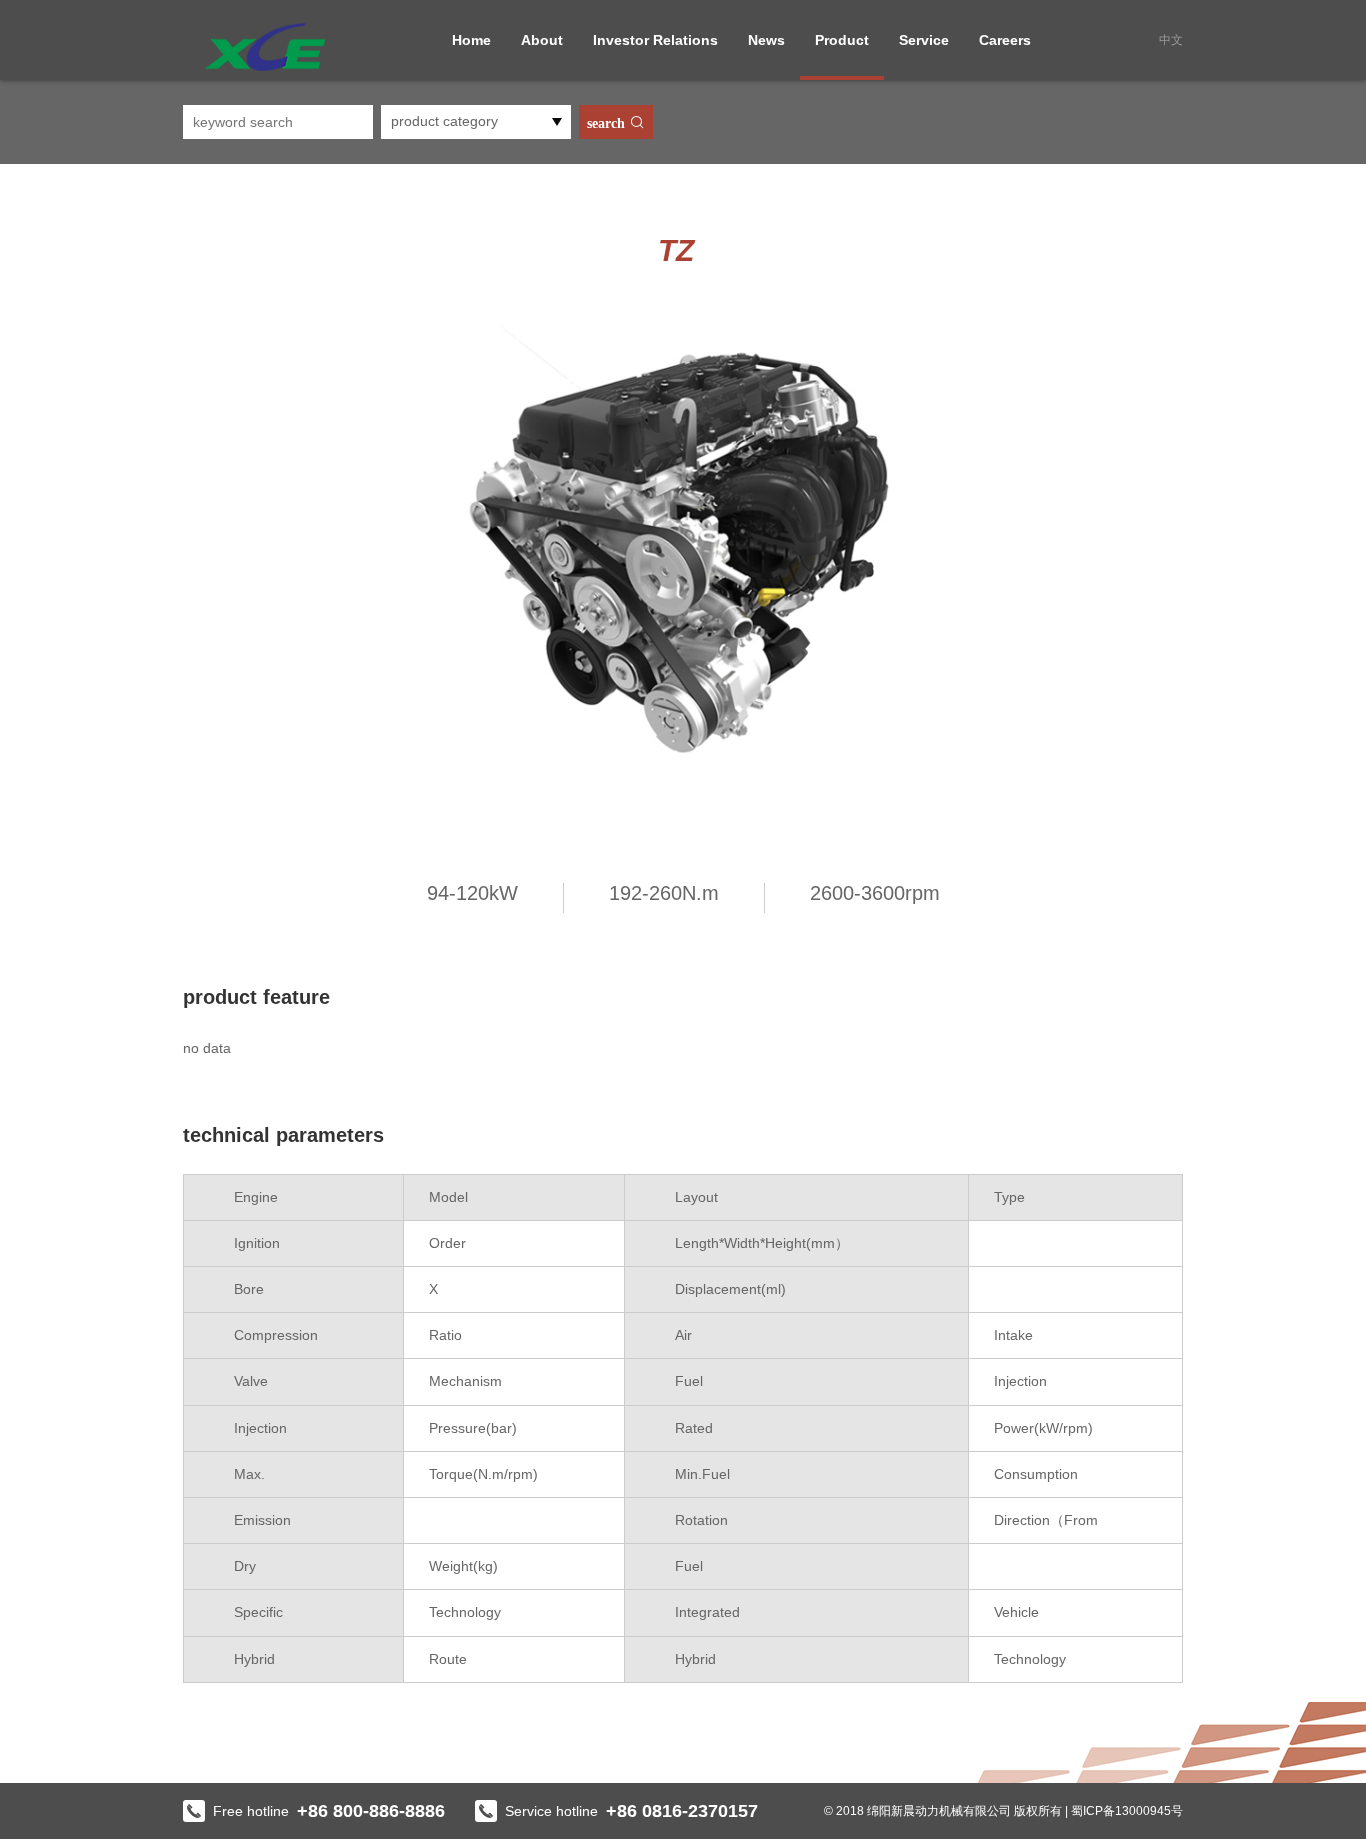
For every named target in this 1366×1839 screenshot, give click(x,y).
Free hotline (329, 1811)
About (542, 40)
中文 (1171, 40)
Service (924, 40)
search (608, 123)
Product (842, 40)
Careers (1005, 40)
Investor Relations (655, 40)
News (766, 40)
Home (471, 40)
